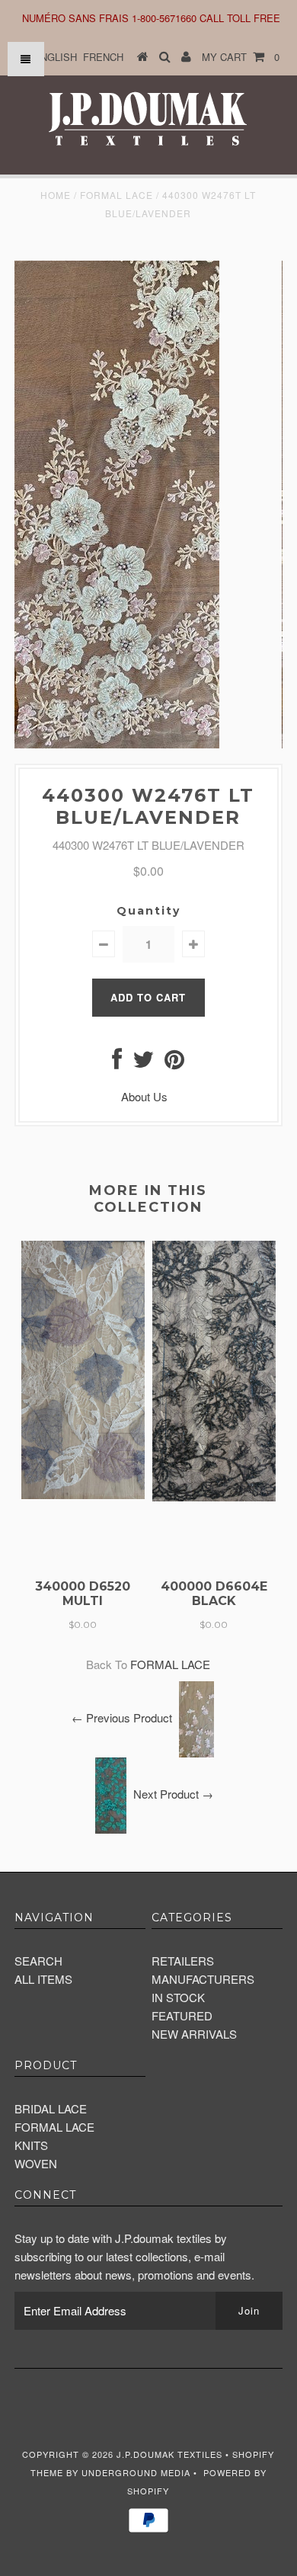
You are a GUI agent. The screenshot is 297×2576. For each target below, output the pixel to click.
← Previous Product (122, 1717)
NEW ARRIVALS (194, 2034)
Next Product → (173, 1794)
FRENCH (103, 57)
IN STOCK (178, 1997)
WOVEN (36, 2163)
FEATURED (182, 2015)
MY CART (241, 57)
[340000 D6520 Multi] (83, 1494)
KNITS (31, 2145)
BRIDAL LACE (51, 2108)
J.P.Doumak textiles (169, 2454)
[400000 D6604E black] (214, 1496)
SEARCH (38, 1961)
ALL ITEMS (43, 1979)
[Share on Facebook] (117, 1063)
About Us (144, 1096)
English (55, 57)
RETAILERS (183, 1961)
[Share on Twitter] (143, 1063)
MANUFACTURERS (203, 1979)
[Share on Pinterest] (174, 1063)
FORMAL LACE (117, 195)
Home (56, 195)
